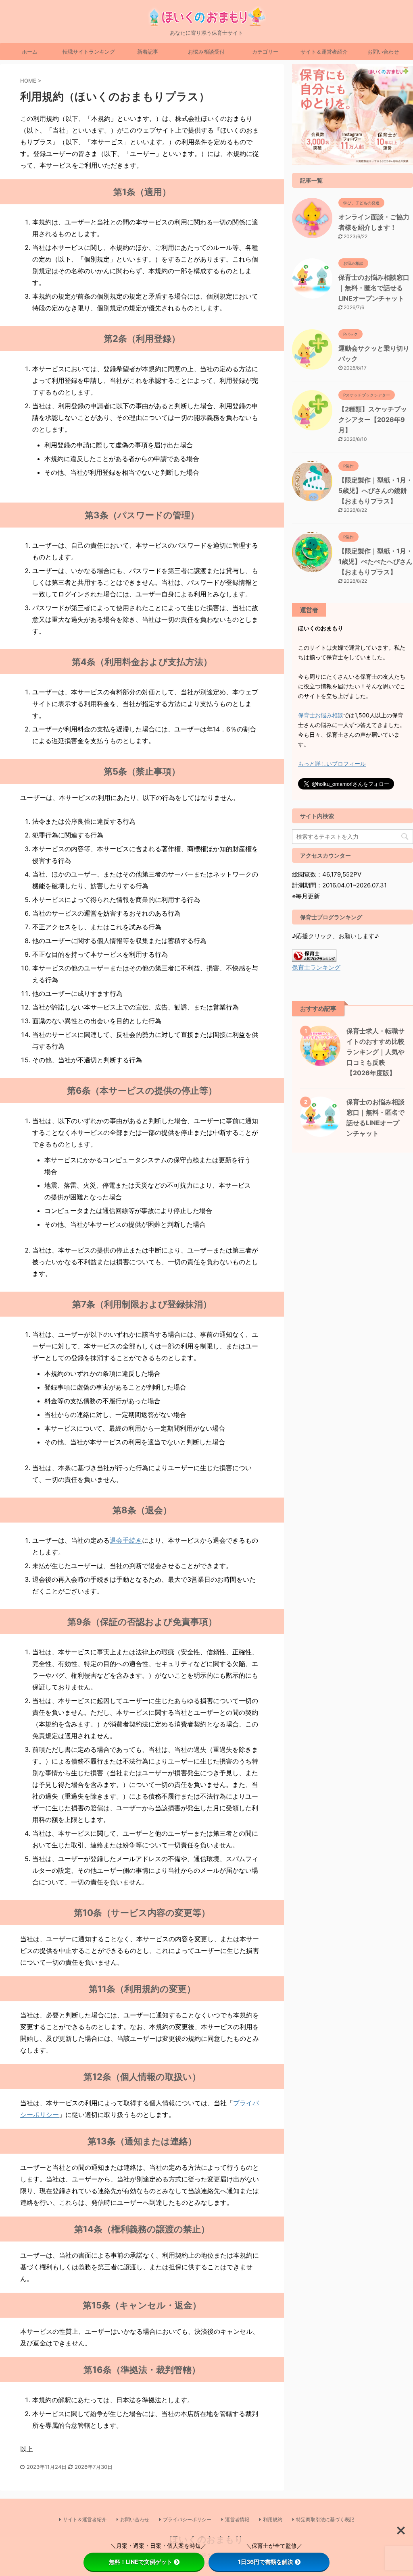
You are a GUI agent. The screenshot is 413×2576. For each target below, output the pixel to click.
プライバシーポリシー (187, 2519)
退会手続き (126, 1540)
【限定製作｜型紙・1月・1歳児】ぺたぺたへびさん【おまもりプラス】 (375, 561)
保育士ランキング (316, 967)
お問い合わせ (383, 52)
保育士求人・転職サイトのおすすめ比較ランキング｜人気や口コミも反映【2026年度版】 (375, 1052)
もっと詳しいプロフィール (332, 763)
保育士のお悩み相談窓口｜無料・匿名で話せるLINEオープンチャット (374, 288)
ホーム (30, 52)
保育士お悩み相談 (321, 715)
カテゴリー (265, 52)
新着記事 (148, 52)
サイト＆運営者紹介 (324, 52)
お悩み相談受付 (206, 52)
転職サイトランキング (89, 52)
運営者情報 (237, 2519)
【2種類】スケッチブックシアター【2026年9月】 (373, 420)
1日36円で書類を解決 (266, 2562)
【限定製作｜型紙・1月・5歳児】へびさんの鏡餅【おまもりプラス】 (375, 490)
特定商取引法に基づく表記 (325, 2519)
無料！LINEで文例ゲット (141, 2562)
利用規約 (273, 2519)
